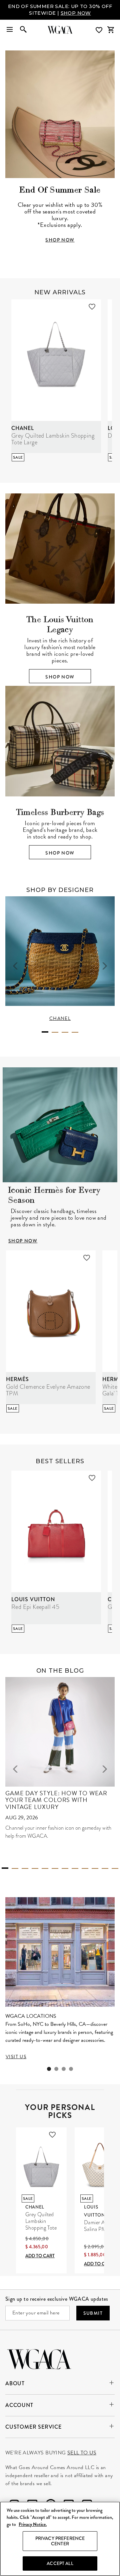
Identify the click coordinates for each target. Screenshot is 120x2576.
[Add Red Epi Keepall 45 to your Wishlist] (92, 1478)
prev (15, 966)
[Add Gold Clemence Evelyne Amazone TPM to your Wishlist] (87, 1258)
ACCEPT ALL (60, 2563)
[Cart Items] (111, 30)
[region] (60, 2539)
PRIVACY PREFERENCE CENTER (60, 2541)
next (105, 966)
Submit (93, 2313)
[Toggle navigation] (10, 30)
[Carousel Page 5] (45, 1868)
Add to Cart (40, 2256)
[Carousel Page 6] (55, 1868)
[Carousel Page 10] (95, 1868)
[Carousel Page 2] (55, 1032)
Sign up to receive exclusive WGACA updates (57, 2299)
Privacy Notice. (33, 2524)
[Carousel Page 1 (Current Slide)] (45, 1032)
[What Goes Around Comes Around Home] (60, 30)
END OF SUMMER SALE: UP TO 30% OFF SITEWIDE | (60, 10)
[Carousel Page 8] (75, 1868)
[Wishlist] (100, 30)
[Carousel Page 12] (115, 1868)
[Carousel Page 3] (65, 1032)
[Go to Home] (39, 2358)
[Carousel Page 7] (65, 1868)
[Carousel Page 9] (85, 1868)
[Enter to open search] (23, 30)
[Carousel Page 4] (75, 1032)
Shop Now (60, 677)
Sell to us (82, 2453)
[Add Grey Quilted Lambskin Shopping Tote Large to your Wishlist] (92, 307)
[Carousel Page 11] (105, 1868)
